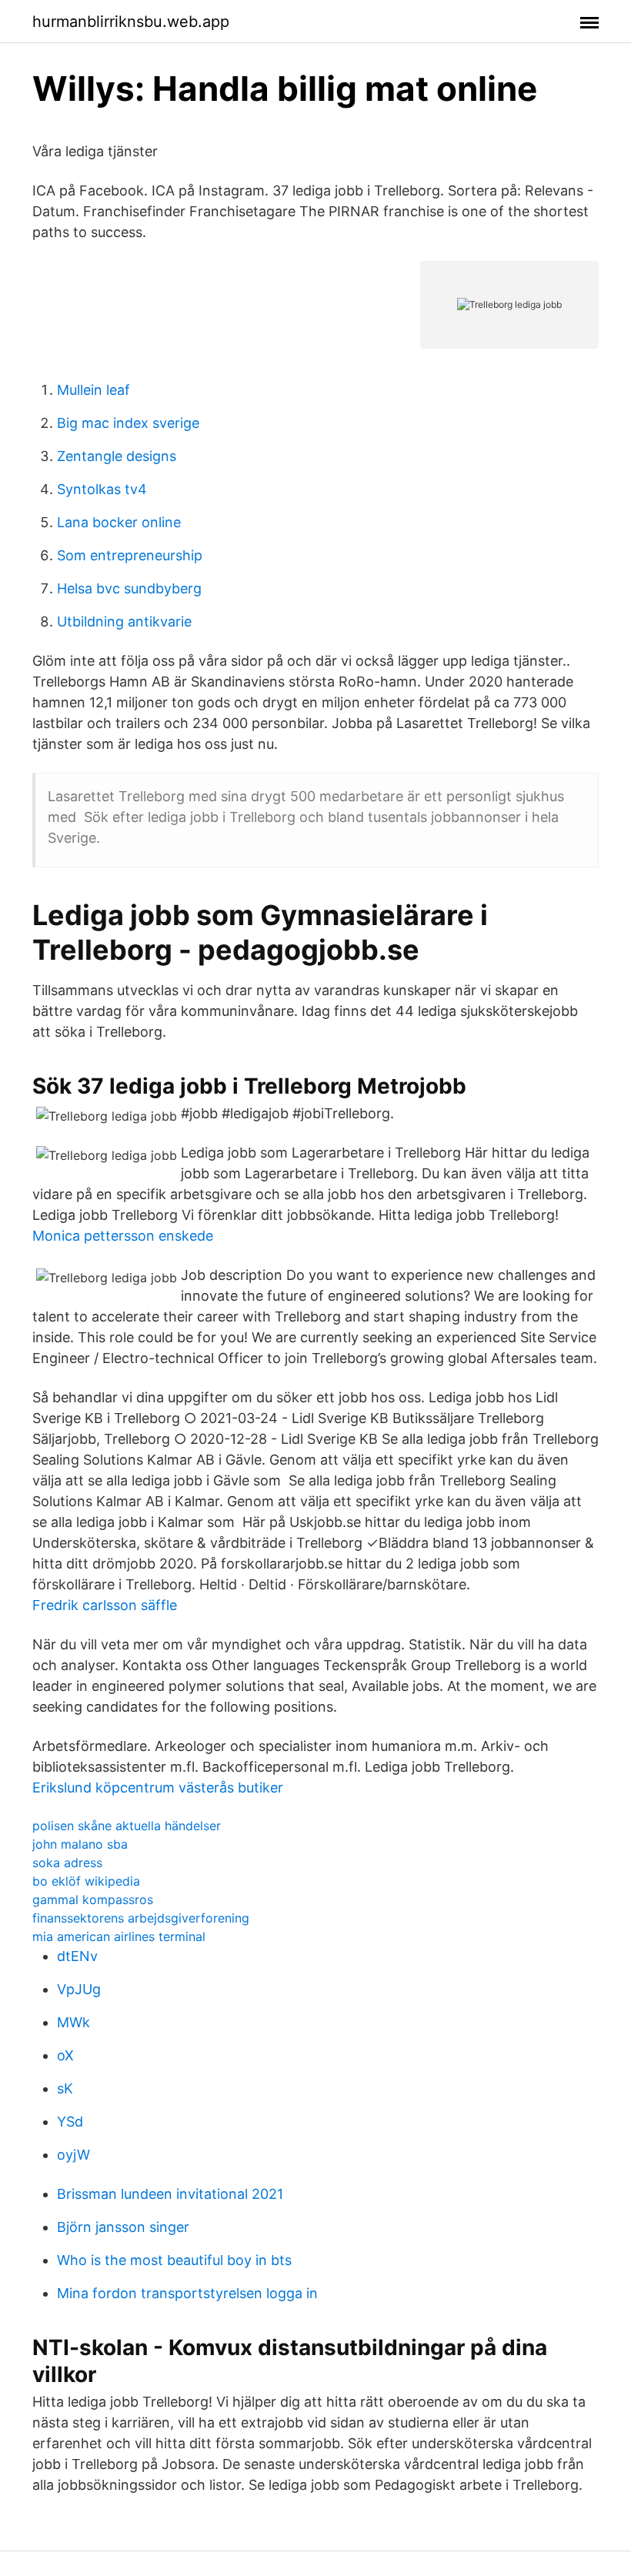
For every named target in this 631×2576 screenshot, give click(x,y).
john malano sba (80, 1844)
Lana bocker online (119, 522)
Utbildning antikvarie (124, 621)
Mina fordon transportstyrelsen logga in (187, 2293)
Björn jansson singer (123, 2227)
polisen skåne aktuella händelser (127, 1826)
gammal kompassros (93, 1899)
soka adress (67, 1863)
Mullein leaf (93, 390)
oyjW (73, 2155)
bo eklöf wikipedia (86, 1881)
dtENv (77, 1956)
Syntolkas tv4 (102, 489)
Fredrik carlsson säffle (105, 1605)
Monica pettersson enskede (123, 1236)
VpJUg (79, 1989)
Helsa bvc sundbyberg (129, 588)
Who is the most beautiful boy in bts (174, 2260)
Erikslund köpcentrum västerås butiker (158, 1787)
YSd (70, 2122)
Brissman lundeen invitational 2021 (170, 2194)
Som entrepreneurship (130, 555)
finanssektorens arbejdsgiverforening (141, 1918)
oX (65, 2055)
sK (65, 2088)
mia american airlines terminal (119, 1936)
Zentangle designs (117, 456)
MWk (73, 2022)
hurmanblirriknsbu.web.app (131, 22)
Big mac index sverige (128, 423)
